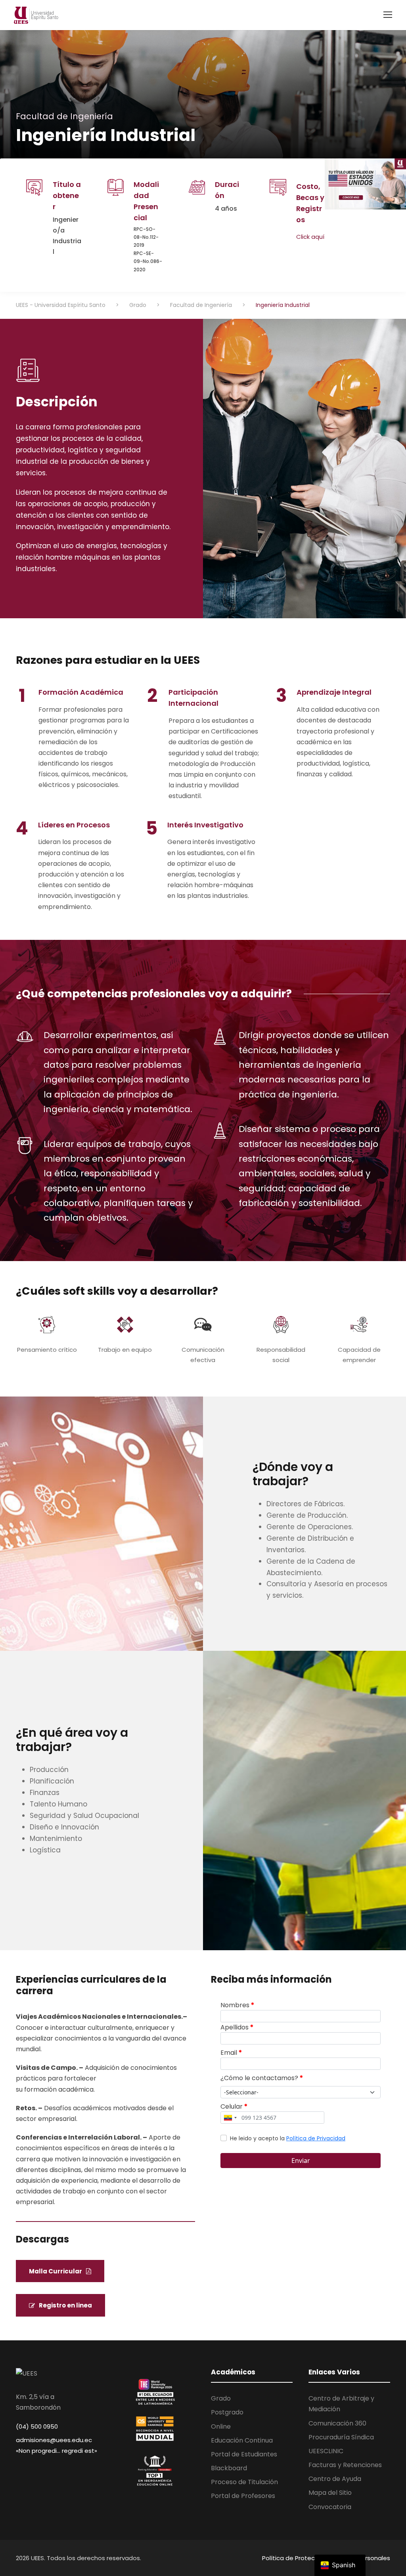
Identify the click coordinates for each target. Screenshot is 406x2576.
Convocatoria (330, 2507)
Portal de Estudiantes (244, 2454)
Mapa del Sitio (330, 2493)
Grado (221, 2398)
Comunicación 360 (337, 2423)
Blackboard (229, 2468)
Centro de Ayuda (335, 2479)
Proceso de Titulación (244, 2482)
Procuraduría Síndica (341, 2437)
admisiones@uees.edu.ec (54, 2440)
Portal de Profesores (243, 2496)
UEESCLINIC (326, 2451)
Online (221, 2426)
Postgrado (227, 2412)
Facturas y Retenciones (345, 2465)
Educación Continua (242, 2440)
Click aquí (310, 237)
